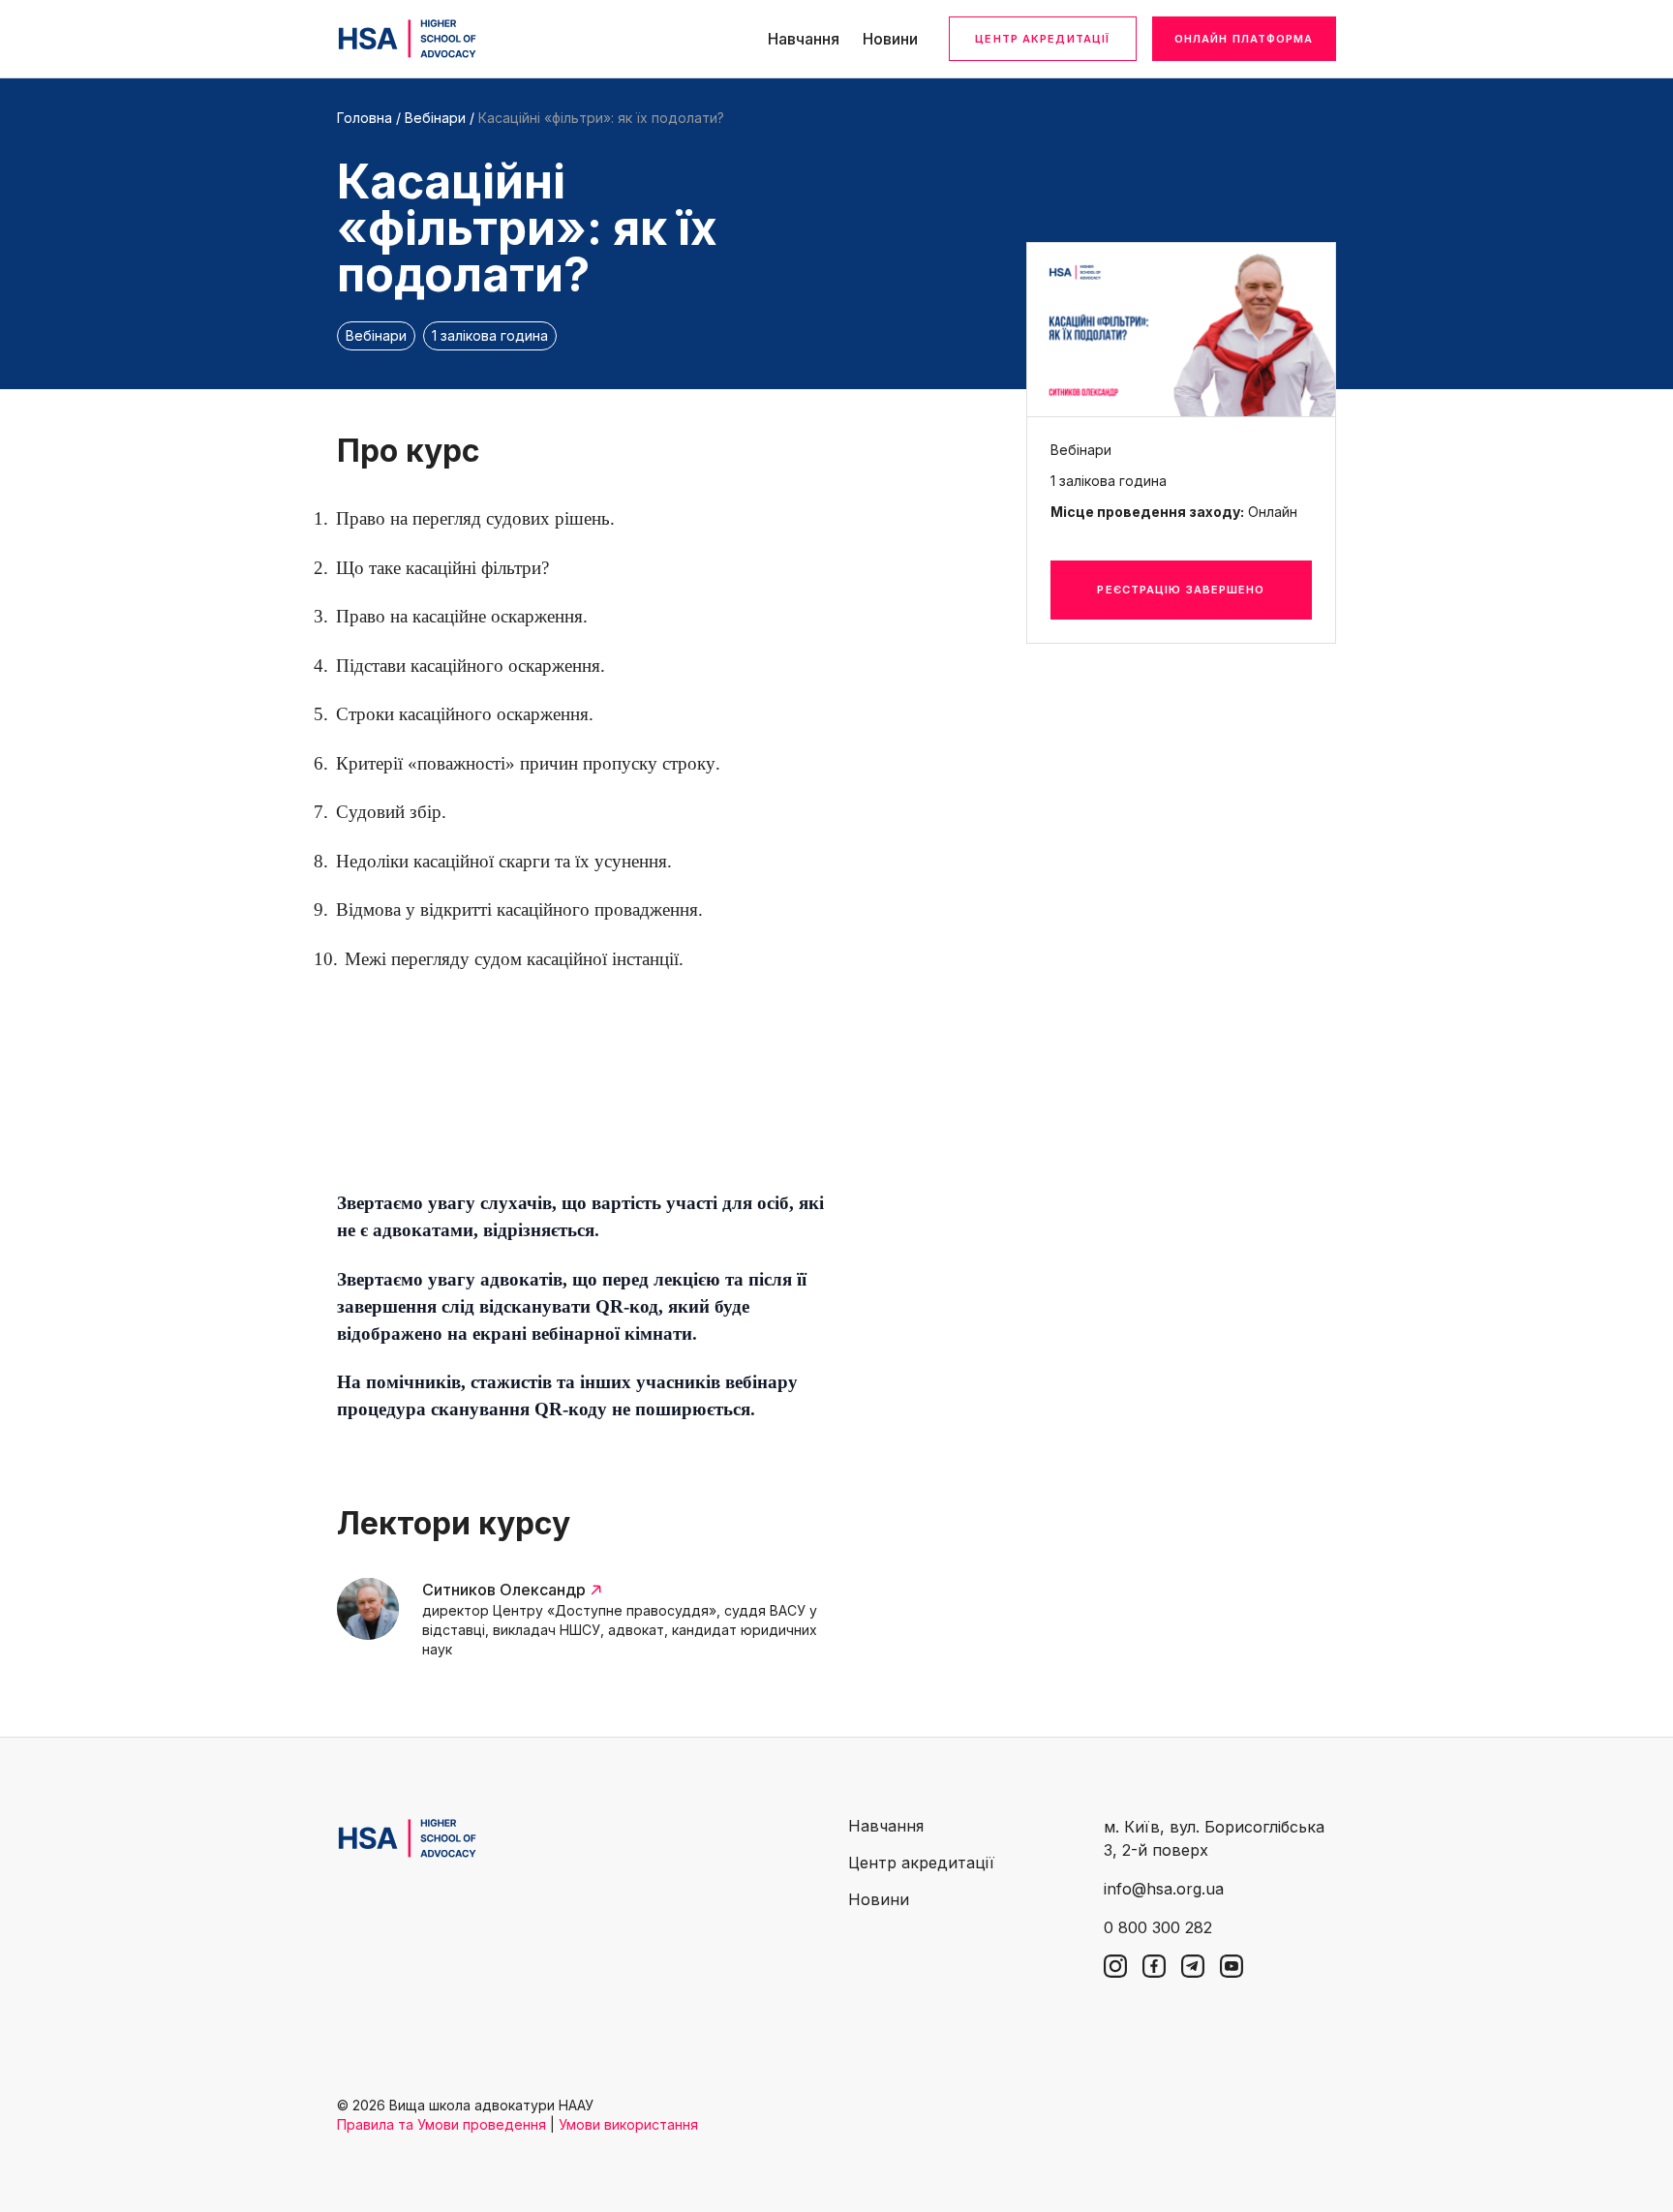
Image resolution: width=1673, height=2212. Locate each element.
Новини (890, 39)
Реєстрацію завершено (1181, 590)
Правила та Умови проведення (441, 2124)
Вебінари (435, 118)
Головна (365, 118)
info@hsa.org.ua (1164, 1889)
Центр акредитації (1042, 39)
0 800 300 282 (1158, 1927)
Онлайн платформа (1244, 39)
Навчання (804, 39)
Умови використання (628, 2124)
